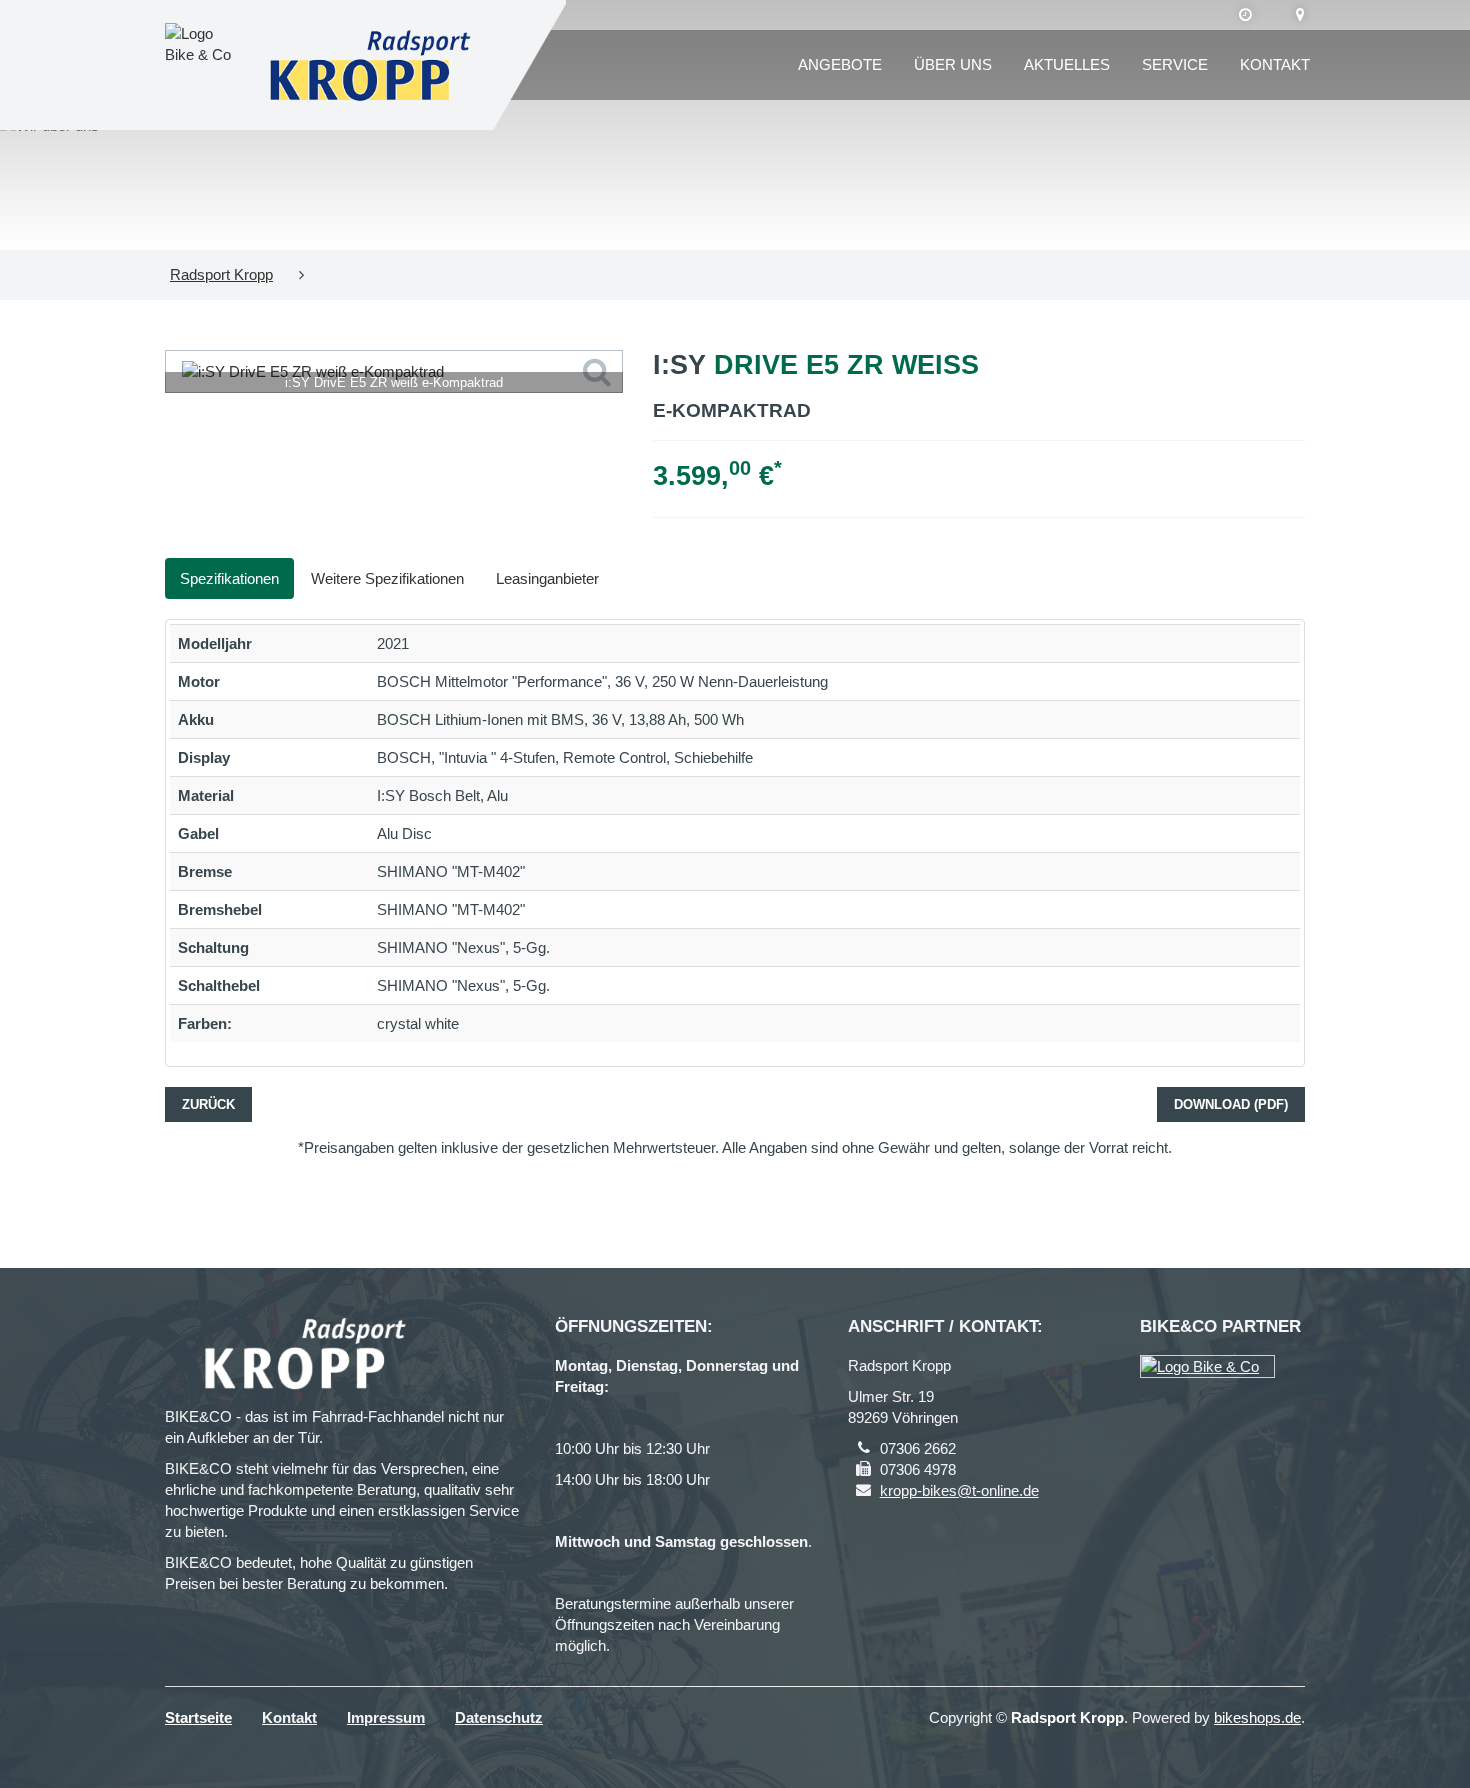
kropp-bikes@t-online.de (959, 1490)
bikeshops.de (1257, 1717)
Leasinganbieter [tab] (547, 578)
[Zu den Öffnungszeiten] (1245, 15)
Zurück (208, 1104)
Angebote (840, 64)
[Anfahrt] (1300, 15)
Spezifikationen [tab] (229, 578)
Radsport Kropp (221, 274)
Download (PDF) (1231, 1104)
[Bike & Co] (1207, 1366)
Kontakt (1275, 64)
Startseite (198, 1717)
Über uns (953, 64)
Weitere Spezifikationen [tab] (387, 578)
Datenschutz (499, 1717)
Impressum (386, 1717)
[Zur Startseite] (369, 65)
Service (1175, 64)
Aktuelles (1067, 64)
